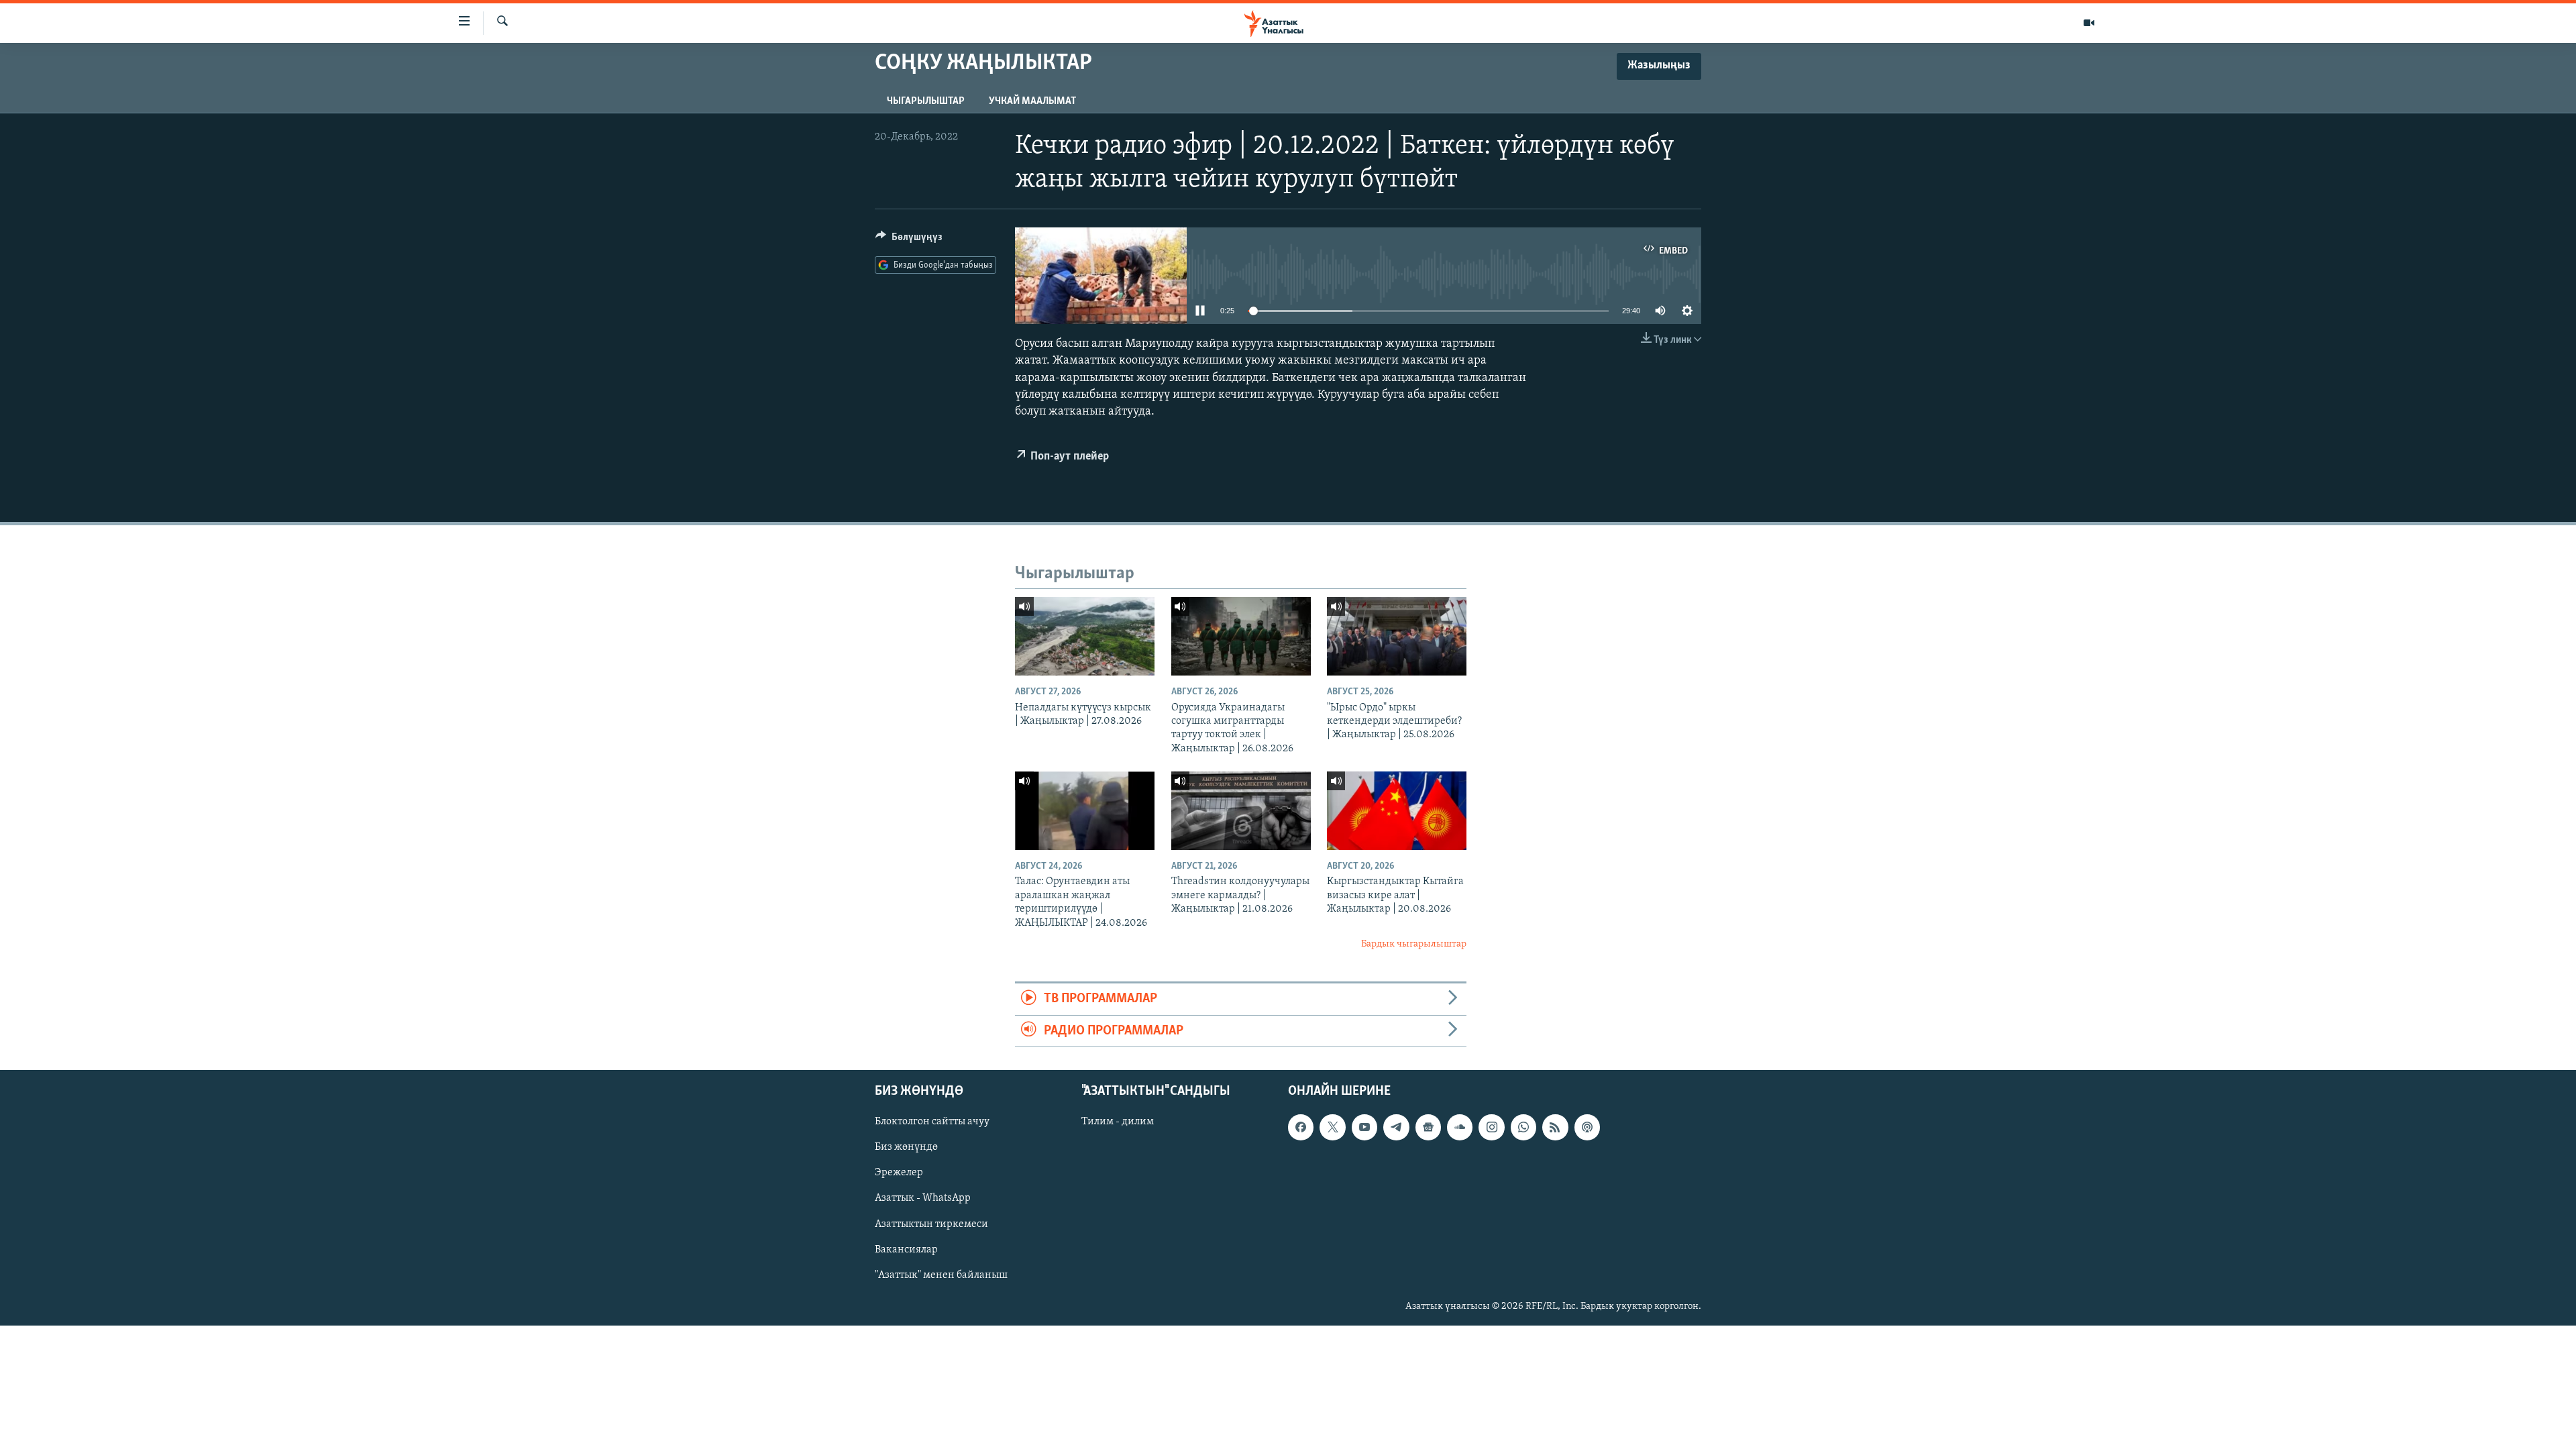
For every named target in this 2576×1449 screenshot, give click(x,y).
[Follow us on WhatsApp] (1523, 1128)
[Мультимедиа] (2089, 23)
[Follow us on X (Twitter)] (1332, 1128)
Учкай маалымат (1032, 101)
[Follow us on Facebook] (1301, 1128)
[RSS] (1555, 1128)
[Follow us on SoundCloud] (1460, 1128)
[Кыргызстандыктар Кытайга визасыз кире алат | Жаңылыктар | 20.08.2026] (1397, 811)
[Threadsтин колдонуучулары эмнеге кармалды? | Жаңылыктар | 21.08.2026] (1241, 811)
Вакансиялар (906, 1250)
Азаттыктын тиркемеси (931, 1224)
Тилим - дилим (1118, 1122)
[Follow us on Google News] (1428, 1128)
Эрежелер (899, 1173)
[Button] (909, 240)
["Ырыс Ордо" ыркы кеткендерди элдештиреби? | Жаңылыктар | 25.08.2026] (1397, 636)
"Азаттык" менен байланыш (941, 1275)
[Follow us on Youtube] (1364, 1128)
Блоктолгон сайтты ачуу (932, 1122)
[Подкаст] (1587, 1128)
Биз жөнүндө (906, 1148)
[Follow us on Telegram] (1396, 1128)
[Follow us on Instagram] (1491, 1128)
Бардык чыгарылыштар (1414, 944)
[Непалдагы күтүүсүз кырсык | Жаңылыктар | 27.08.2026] (1085, 636)
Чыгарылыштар (926, 101)
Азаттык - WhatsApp (923, 1199)
